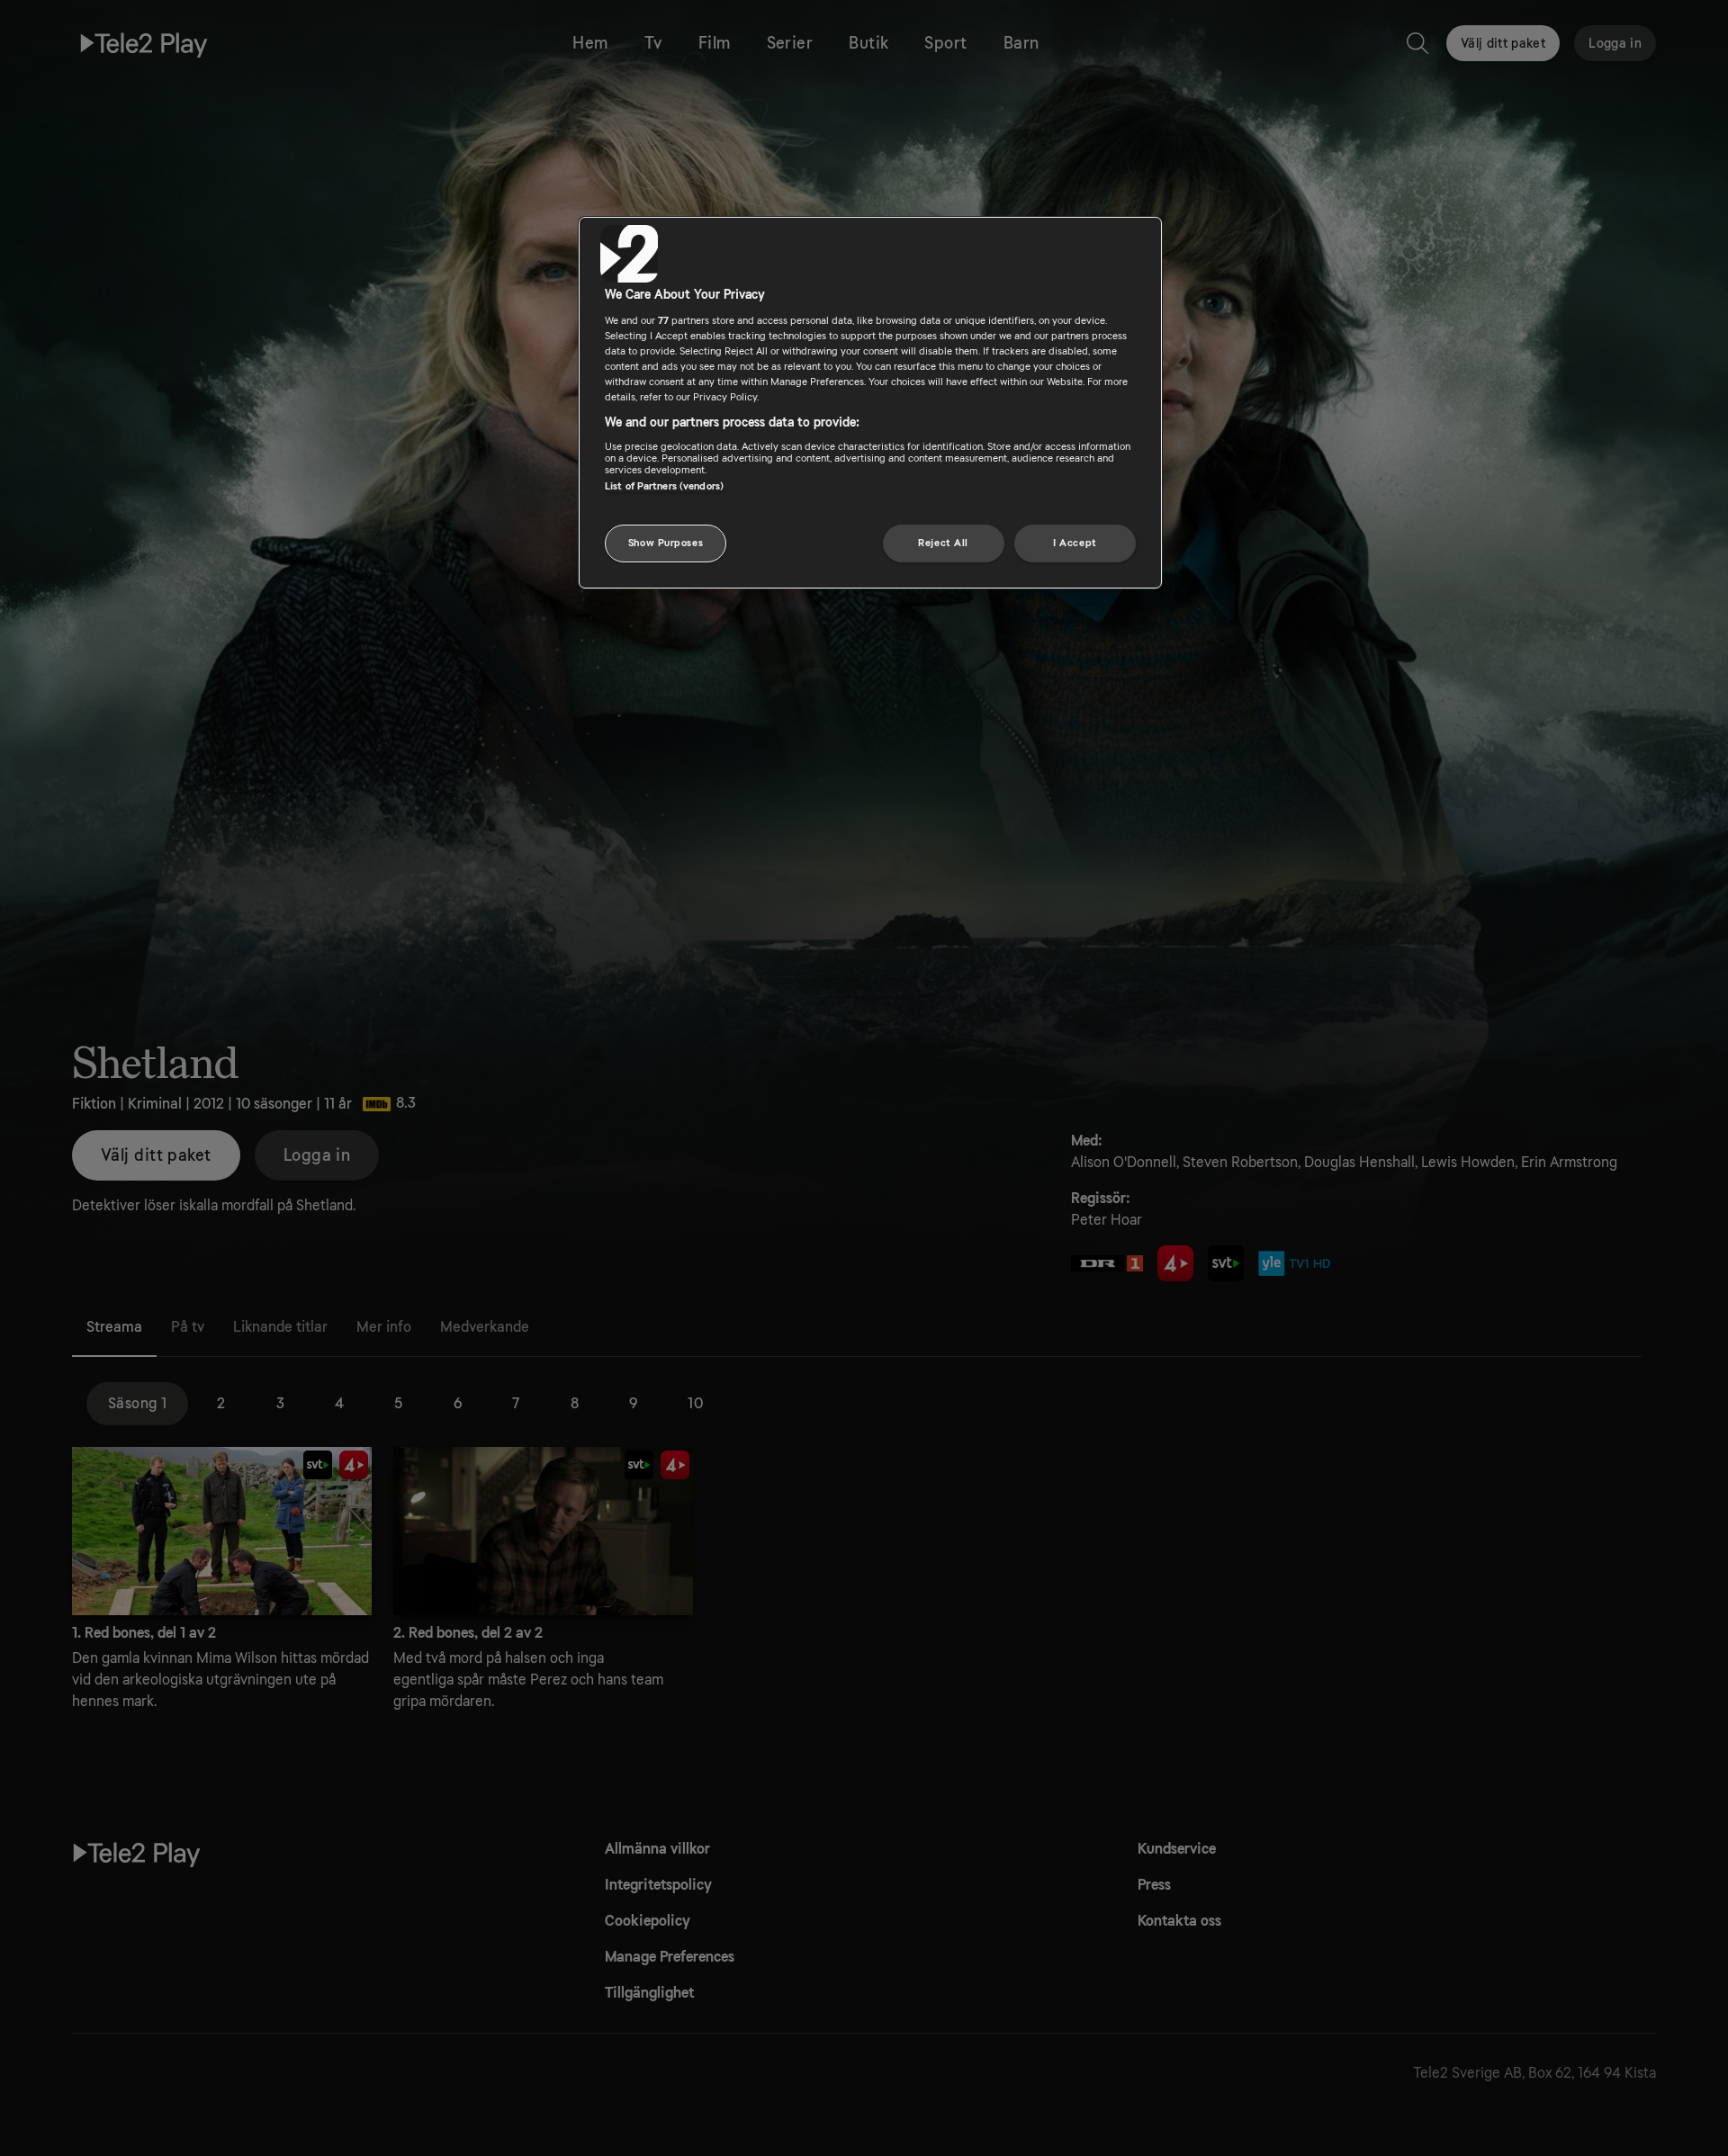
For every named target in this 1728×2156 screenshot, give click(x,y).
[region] (870, 403)
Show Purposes (666, 543)
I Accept (1075, 543)
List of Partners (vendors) (664, 485)
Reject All (943, 543)
